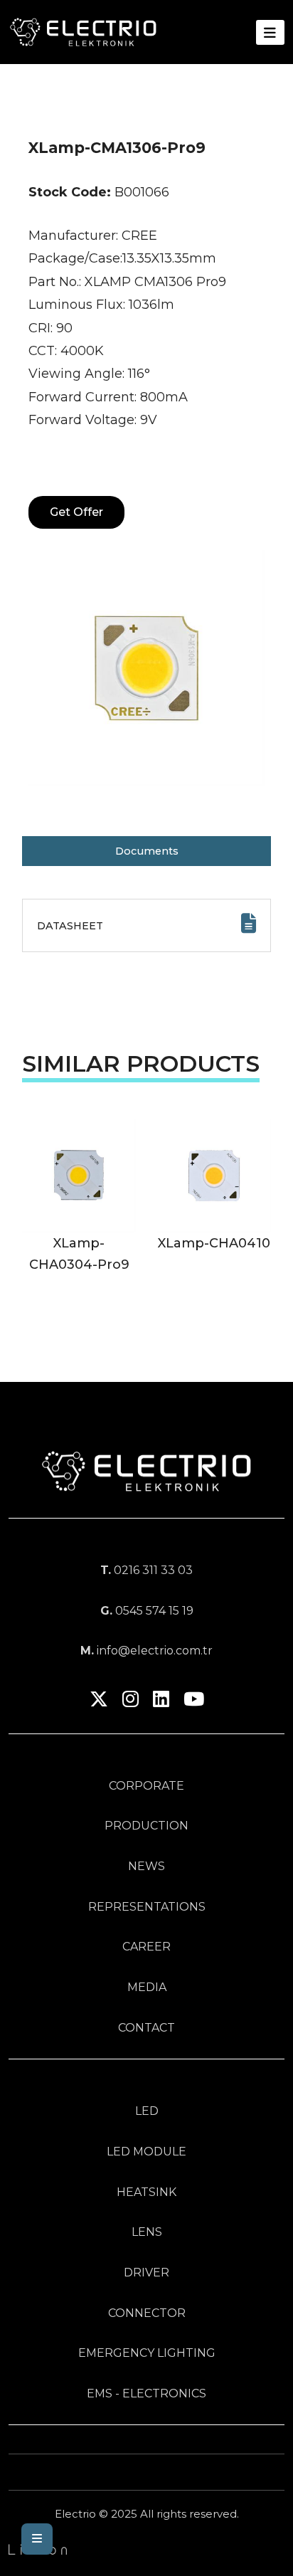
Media (147, 1987)
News (146, 1866)
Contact (146, 2028)
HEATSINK (146, 2192)
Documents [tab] (147, 851)
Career (146, 1947)
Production (146, 1826)
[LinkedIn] (161, 1702)
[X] (99, 1702)
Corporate (146, 1786)
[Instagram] (130, 1702)
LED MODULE (146, 2152)
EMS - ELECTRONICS (146, 2393)
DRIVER (146, 2273)
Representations (147, 1907)
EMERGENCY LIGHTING (147, 2353)
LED (147, 2111)
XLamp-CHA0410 (214, 1243)
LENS (147, 2232)
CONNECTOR (147, 2313)
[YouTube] (194, 1702)
